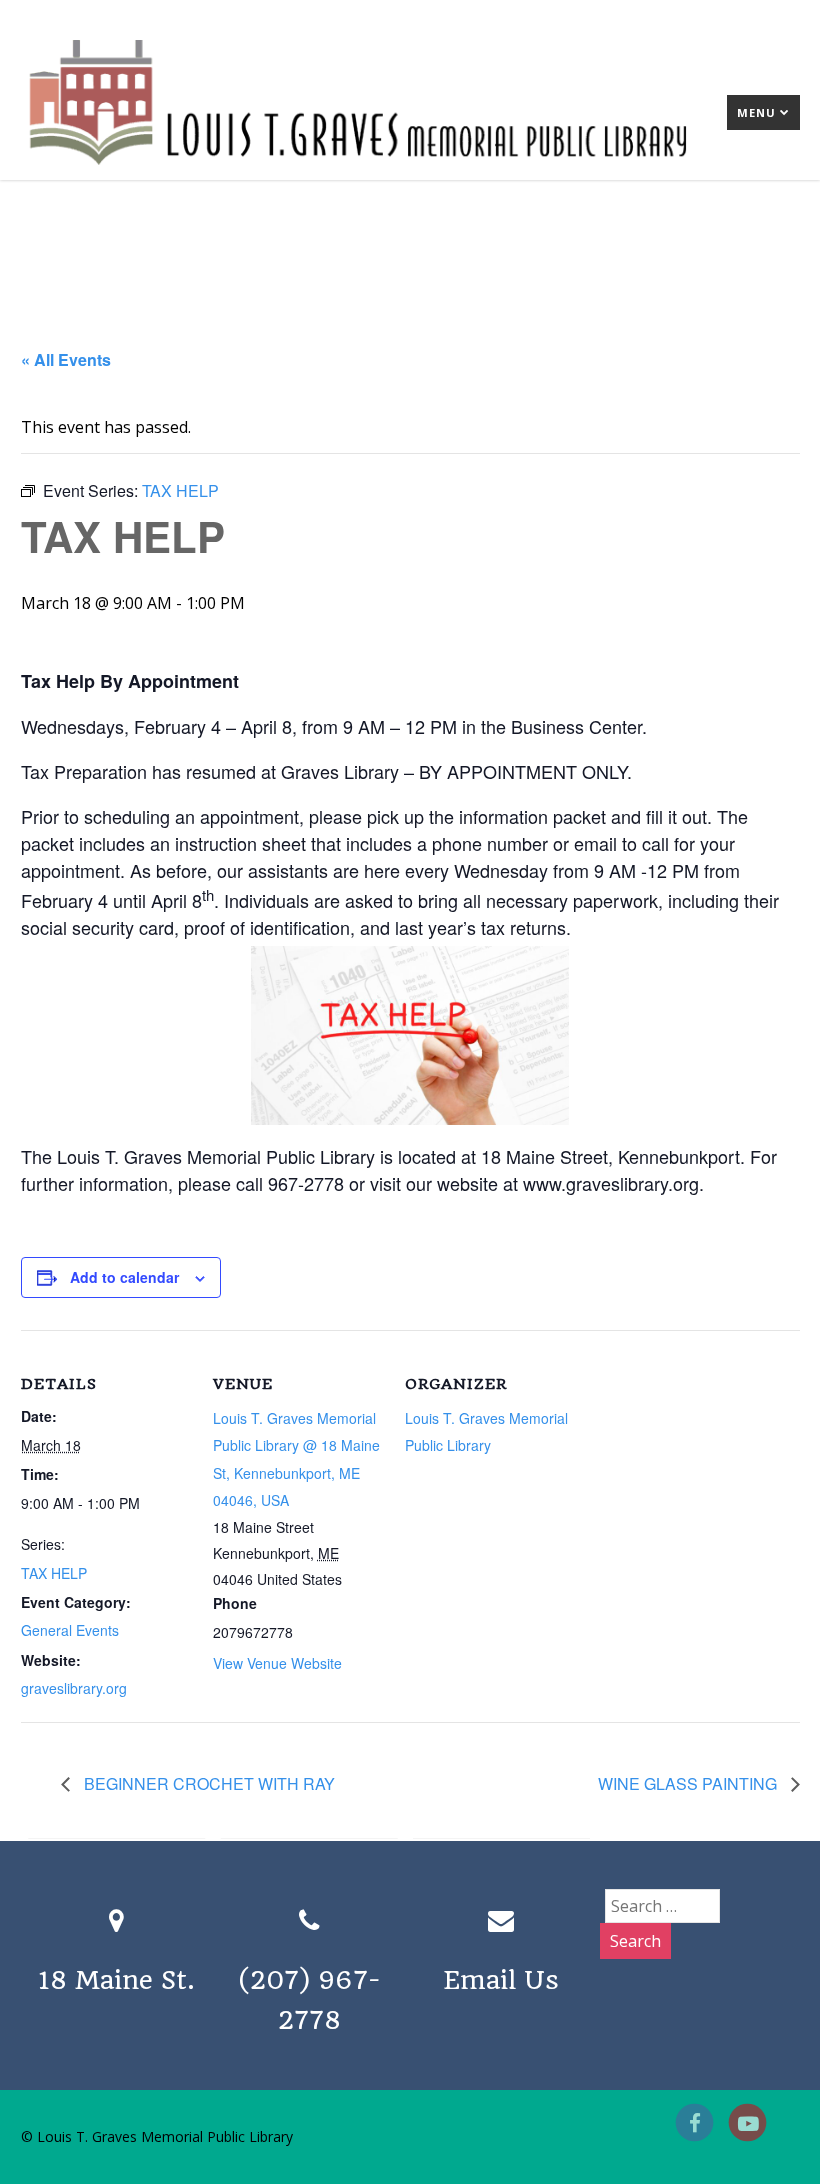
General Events (70, 1630)
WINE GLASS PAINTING (689, 1783)
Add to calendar (124, 1277)
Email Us (501, 1980)
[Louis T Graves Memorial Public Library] (410, 169)
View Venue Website (277, 1663)
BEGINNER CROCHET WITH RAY (207, 1783)
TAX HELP (54, 1573)
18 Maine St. (116, 1980)
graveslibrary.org (74, 1688)
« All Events (66, 359)
